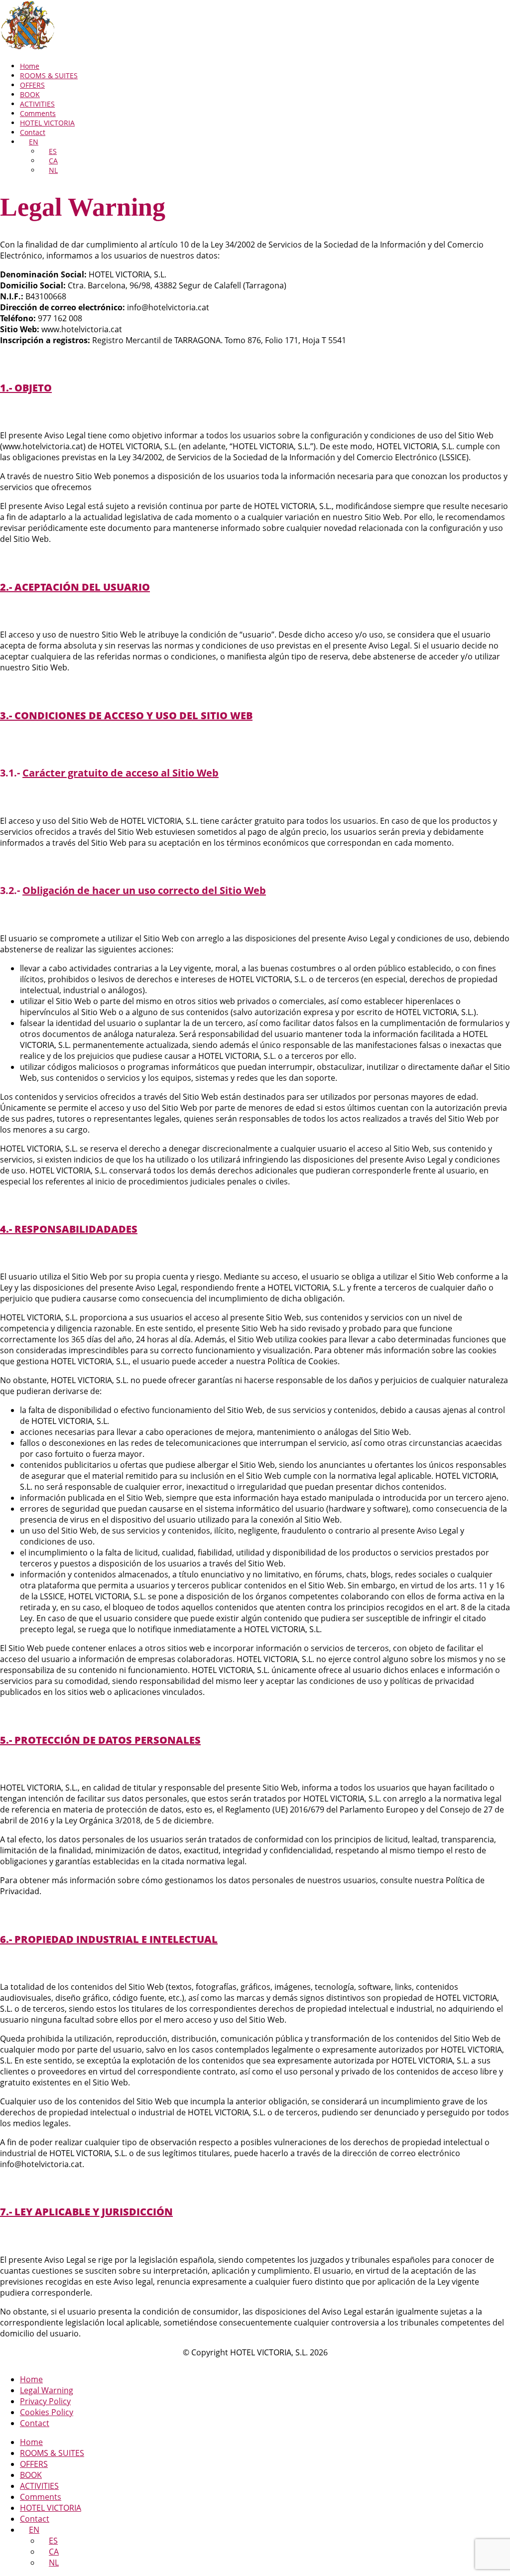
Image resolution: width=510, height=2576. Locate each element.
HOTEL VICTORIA (47, 123)
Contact (33, 132)
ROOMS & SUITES (49, 75)
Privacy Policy (45, 2401)
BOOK (30, 94)
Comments (38, 113)
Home (30, 66)
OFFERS (32, 85)
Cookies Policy (47, 2412)
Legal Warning (47, 2390)
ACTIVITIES (37, 104)
